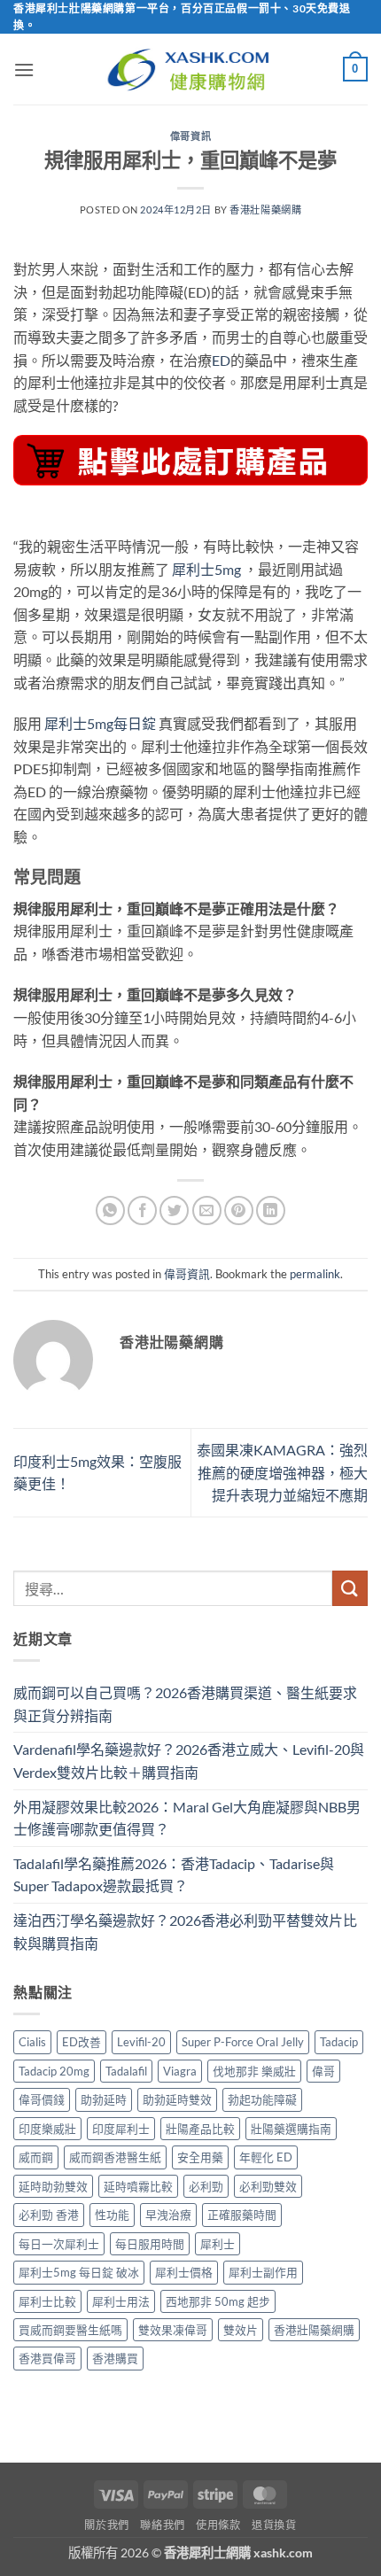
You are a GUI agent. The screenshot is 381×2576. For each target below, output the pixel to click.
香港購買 (115, 2358)
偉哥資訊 (190, 136)
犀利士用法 (121, 2301)
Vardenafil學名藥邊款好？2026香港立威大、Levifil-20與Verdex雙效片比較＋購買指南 (189, 1761)
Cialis (32, 2042)
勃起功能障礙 (262, 2099)
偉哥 (323, 2071)
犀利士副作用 (263, 2272)
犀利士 (218, 2244)
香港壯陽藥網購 (265, 209)
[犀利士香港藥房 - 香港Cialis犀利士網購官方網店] (190, 70)
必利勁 (206, 2186)
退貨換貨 (274, 2525)
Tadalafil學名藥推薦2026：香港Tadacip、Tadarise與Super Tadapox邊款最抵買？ (174, 1875)
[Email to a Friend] (207, 1210)
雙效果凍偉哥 (173, 2330)
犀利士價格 (184, 2272)
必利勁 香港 (49, 2215)
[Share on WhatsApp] (110, 1210)
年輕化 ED (266, 2157)
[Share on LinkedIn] (271, 1210)
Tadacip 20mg (54, 2071)
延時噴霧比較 (138, 2186)
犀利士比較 (47, 2301)
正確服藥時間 (242, 2215)
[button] (24, 70)
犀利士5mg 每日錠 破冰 (79, 2272)
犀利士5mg (206, 569)
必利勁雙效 (268, 2186)
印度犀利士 (121, 2129)
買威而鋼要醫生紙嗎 (70, 2330)
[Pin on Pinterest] (239, 1210)
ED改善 (82, 2042)
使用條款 (218, 2525)
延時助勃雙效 (53, 2186)
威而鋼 (36, 2157)
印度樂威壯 (47, 2129)
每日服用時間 (150, 2244)
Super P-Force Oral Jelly (243, 2042)
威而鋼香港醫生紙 (115, 2157)
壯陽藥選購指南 (291, 2129)
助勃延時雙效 (177, 2099)
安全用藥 (200, 2157)
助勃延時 (104, 2099)
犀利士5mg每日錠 (100, 723)
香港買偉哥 (47, 2358)
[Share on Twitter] (174, 1210)
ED (221, 360)
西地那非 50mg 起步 (218, 2301)
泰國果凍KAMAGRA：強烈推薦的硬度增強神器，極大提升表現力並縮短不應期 (282, 1472)
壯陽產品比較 (200, 2129)
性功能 (112, 2215)
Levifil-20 (141, 2042)
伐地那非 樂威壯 (254, 2071)
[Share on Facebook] (142, 1210)
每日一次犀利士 (59, 2244)
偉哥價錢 (42, 2099)
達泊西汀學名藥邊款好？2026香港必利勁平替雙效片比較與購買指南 (185, 1932)
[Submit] (350, 1588)
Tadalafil (126, 2071)
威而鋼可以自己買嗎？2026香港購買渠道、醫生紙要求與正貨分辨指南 (185, 1704)
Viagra (180, 2071)
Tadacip (339, 2042)
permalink (315, 1274)
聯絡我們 (162, 2525)
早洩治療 (168, 2215)
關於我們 (106, 2525)
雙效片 (241, 2330)
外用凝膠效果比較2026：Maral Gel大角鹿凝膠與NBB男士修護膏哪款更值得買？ (187, 1818)
